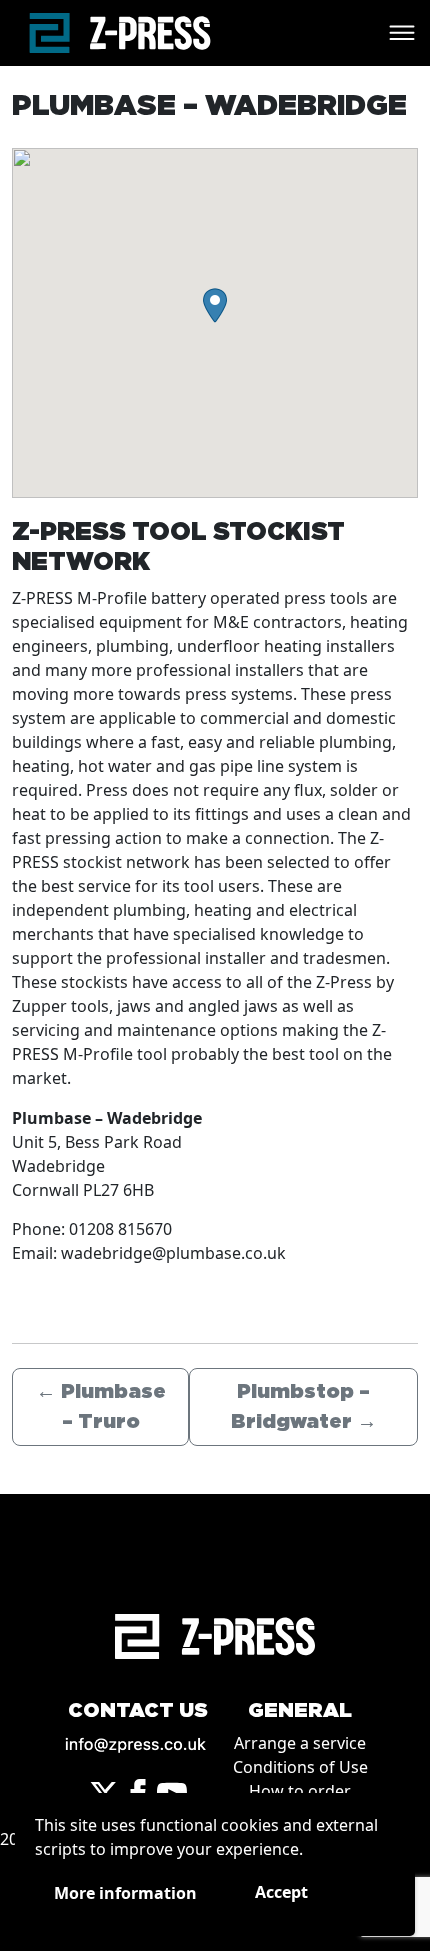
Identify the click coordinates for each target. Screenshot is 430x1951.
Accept (281, 1892)
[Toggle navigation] (402, 33)
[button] (215, 305)
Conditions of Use (300, 1767)
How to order (300, 1791)
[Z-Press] (120, 33)
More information (125, 1893)
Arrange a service (300, 1743)
